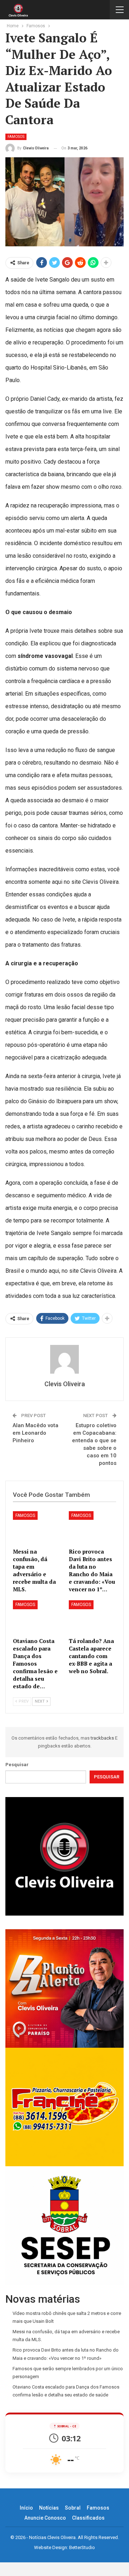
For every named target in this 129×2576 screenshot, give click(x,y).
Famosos (16, 137)
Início (26, 2508)
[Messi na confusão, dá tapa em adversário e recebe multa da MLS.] (37, 1528)
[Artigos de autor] (64, 1359)
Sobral (73, 2508)
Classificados (88, 2518)
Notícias (49, 2508)
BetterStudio (82, 2547)
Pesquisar (17, 1765)
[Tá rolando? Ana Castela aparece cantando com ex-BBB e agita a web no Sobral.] (92, 1617)
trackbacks (103, 1738)
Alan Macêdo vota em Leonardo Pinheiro (35, 1433)
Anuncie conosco (45, 2518)
